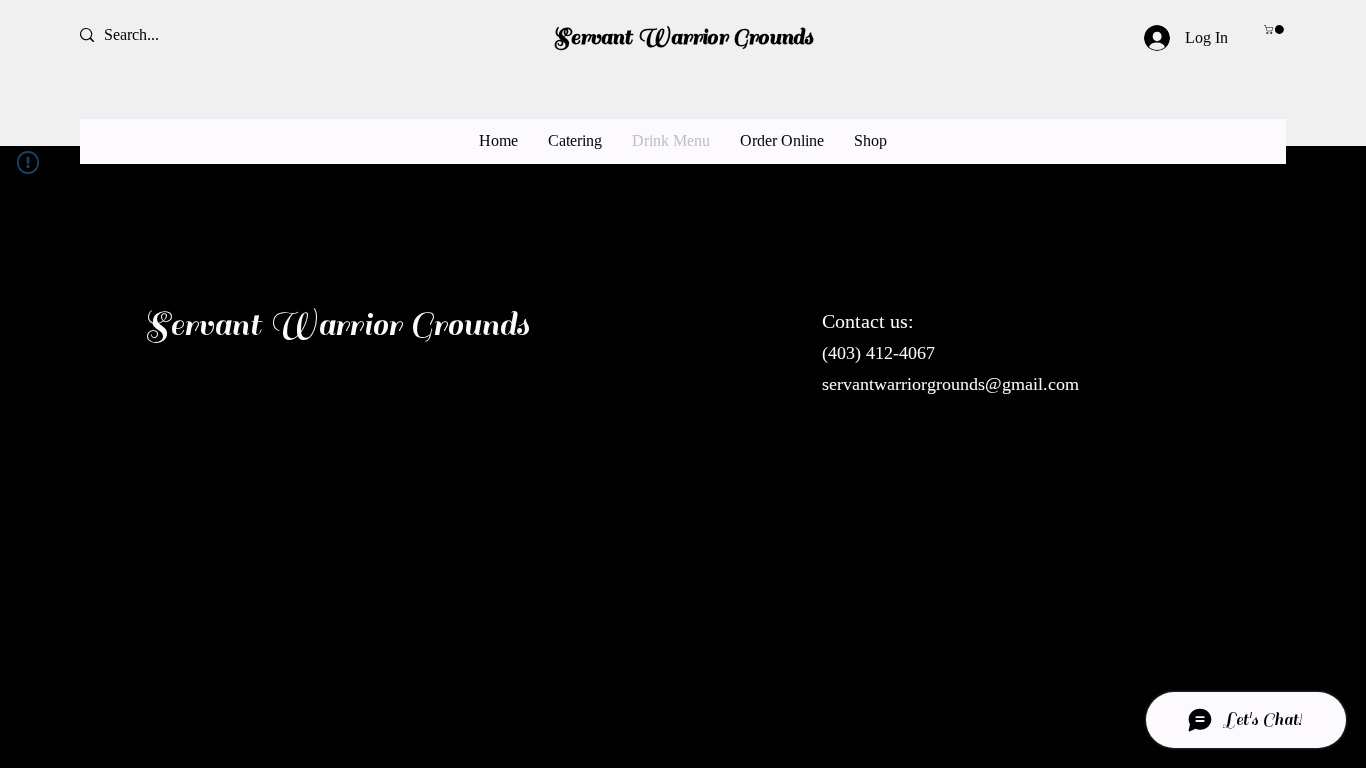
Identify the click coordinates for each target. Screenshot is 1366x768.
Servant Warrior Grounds (683, 37)
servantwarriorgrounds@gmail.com (950, 384)
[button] (1275, 29)
